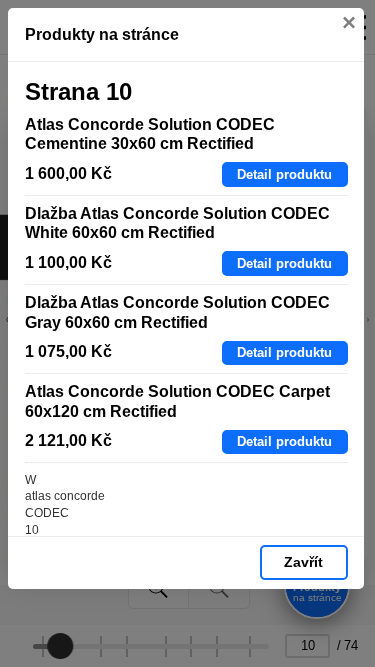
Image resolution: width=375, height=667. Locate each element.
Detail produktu (284, 174)
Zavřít (303, 562)
